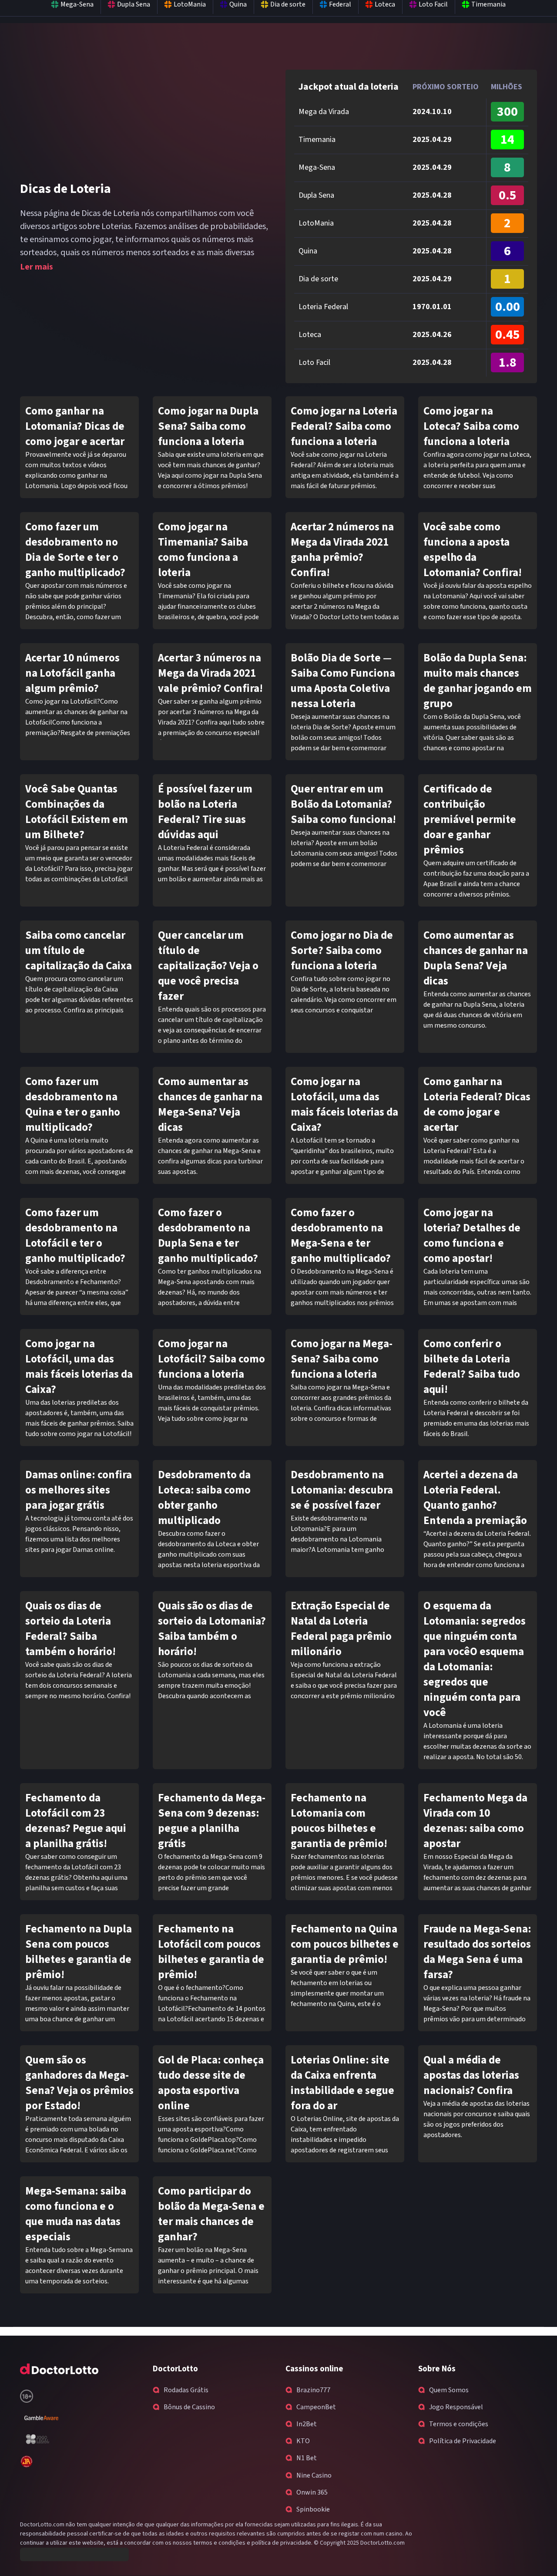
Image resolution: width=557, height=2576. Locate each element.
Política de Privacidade (463, 2441)
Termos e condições (459, 2424)
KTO (303, 2441)
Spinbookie (313, 2509)
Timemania (317, 140)
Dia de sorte (318, 279)
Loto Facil (314, 362)
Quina (308, 251)
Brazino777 (313, 2390)
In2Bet (307, 2424)
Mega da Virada (324, 112)
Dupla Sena (316, 195)
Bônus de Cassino (189, 2407)
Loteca (310, 335)
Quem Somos (449, 2390)
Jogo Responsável (456, 2407)
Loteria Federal (323, 307)
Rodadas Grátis (186, 2390)
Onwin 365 (312, 2492)
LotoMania (316, 223)
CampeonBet (316, 2407)
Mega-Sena (317, 167)
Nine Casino (314, 2475)
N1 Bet (307, 2458)
